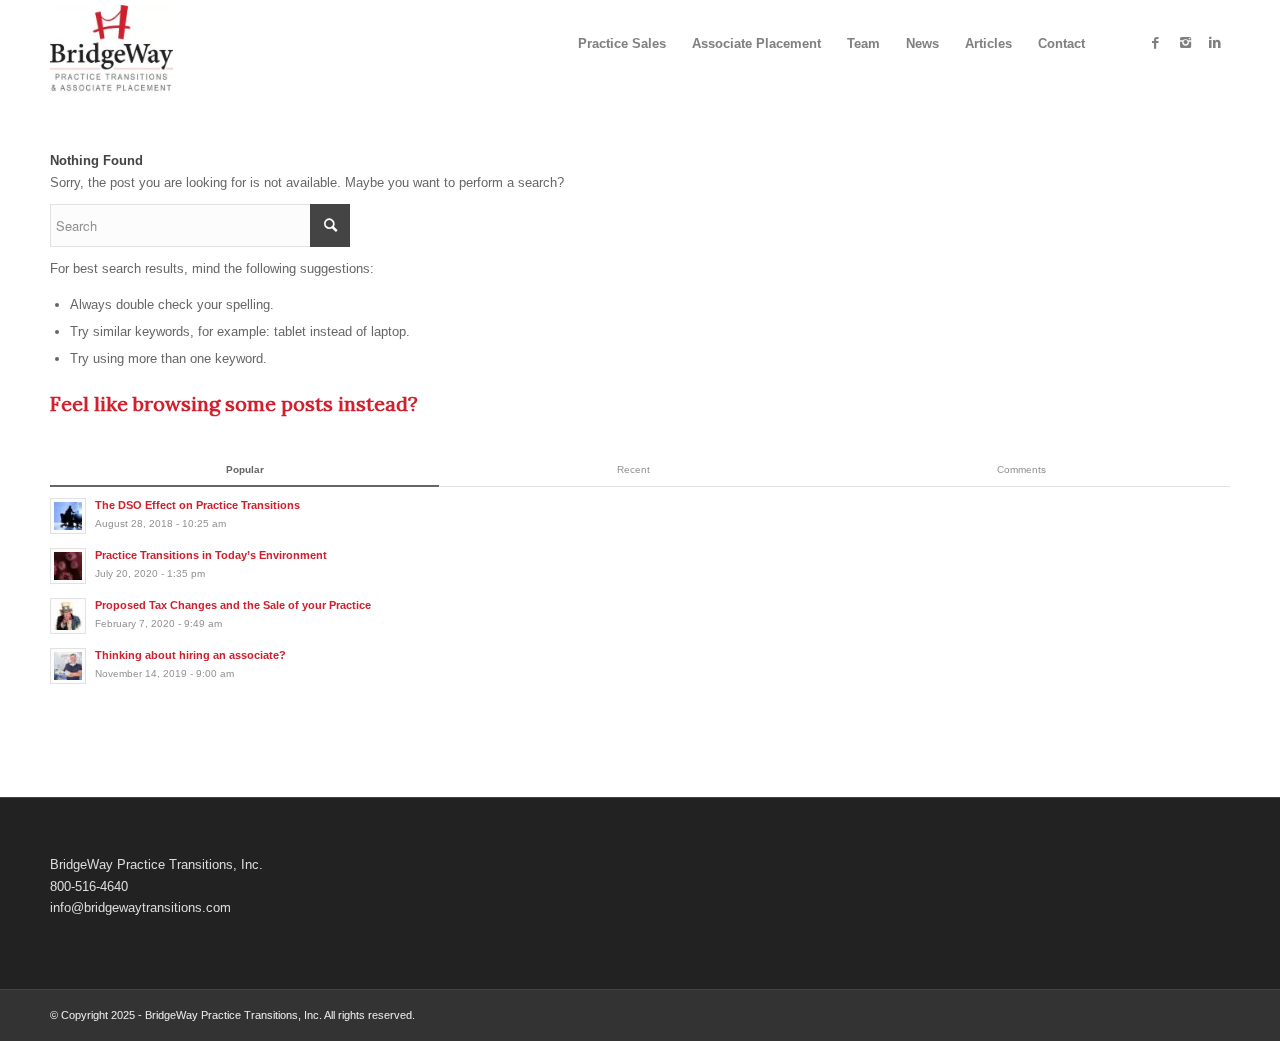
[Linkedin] (1215, 43)
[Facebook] (1155, 43)
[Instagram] (1185, 43)
